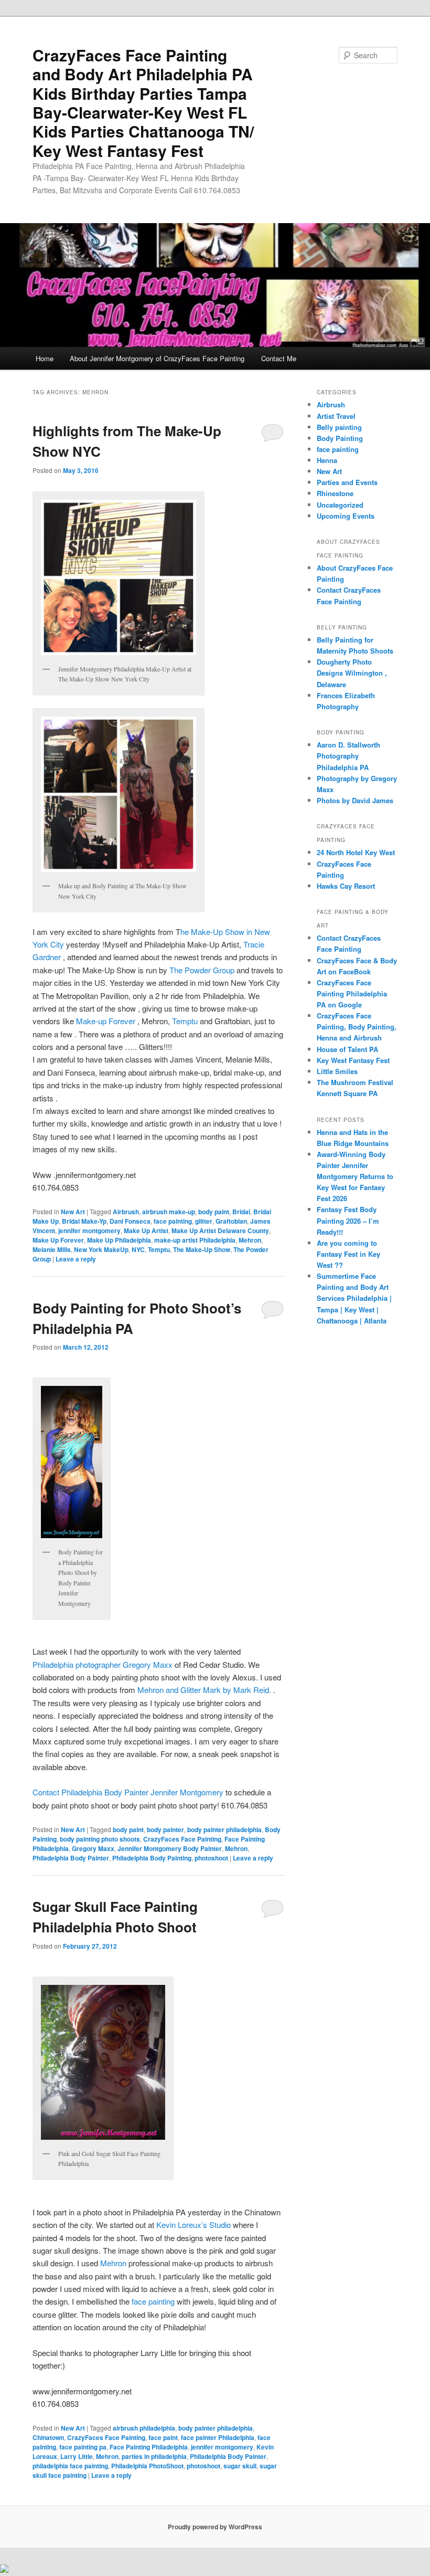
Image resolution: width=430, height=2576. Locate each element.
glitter (204, 1221)
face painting (173, 1221)
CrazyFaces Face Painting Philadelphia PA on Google (352, 993)
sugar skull (240, 2466)
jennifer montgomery (89, 1231)
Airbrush (126, 1212)
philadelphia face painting (70, 2466)
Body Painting (340, 438)
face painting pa (83, 2447)
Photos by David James (355, 800)
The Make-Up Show (202, 1249)
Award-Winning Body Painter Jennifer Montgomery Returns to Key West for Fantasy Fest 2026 (355, 1176)
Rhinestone (335, 493)
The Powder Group (202, 970)
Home (45, 358)
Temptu (185, 1021)
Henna (327, 460)
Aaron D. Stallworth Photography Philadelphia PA (348, 756)
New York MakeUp (101, 1249)
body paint (214, 1212)
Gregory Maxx (93, 1848)
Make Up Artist (146, 1231)
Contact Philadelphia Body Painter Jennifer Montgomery (128, 1792)
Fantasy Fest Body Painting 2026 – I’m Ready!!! (348, 1220)
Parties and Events (347, 482)
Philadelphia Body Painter (71, 1858)
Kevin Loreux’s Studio (193, 2225)
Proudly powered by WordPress (215, 2527)
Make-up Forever (107, 1021)
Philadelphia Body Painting (152, 1858)
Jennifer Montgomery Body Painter (170, 1848)
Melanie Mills (52, 1249)
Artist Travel (336, 416)
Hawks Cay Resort (346, 886)
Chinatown (48, 2437)
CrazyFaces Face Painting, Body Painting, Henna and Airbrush (357, 1027)
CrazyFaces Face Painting (182, 1839)
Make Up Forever (58, 1240)
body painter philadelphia (224, 1830)
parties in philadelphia (154, 2456)
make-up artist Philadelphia (195, 1240)
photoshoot (211, 1858)
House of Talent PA (347, 1049)
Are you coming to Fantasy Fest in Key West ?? (348, 1254)
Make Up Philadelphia (119, 1240)
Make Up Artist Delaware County (220, 1231)
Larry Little (77, 2456)
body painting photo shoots (100, 1839)
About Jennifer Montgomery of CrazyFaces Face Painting (157, 358)
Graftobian (231, 1221)
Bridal (241, 1212)
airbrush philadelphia (144, 2428)
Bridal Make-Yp (84, 1221)
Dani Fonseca (130, 1221)
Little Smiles (337, 1071)
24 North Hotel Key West (356, 852)
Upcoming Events (346, 516)
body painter (165, 1830)
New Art (73, 1212)
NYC (138, 1249)
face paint (163, 2437)
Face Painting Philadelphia (149, 2447)
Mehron (250, 1240)
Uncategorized (340, 505)
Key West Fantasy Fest (353, 1060)
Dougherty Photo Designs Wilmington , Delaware (352, 673)
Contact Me (279, 358)
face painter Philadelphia (218, 2437)
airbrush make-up (169, 1212)
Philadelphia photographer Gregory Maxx (103, 1664)
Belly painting (339, 427)
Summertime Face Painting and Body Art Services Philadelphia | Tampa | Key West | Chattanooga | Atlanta (354, 1298)
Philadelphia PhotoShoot (147, 2466)
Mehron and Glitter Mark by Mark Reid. (205, 1690)
